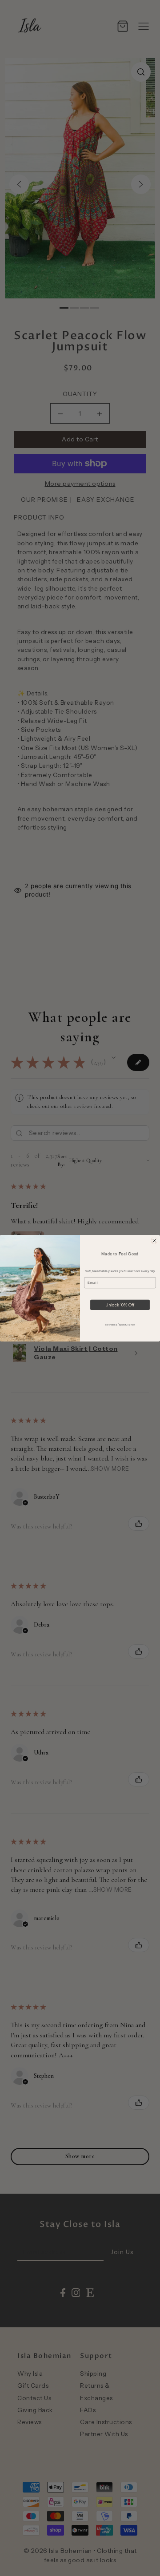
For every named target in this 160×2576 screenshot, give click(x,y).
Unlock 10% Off (120, 1304)
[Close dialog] (154, 1240)
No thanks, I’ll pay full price (120, 1324)
